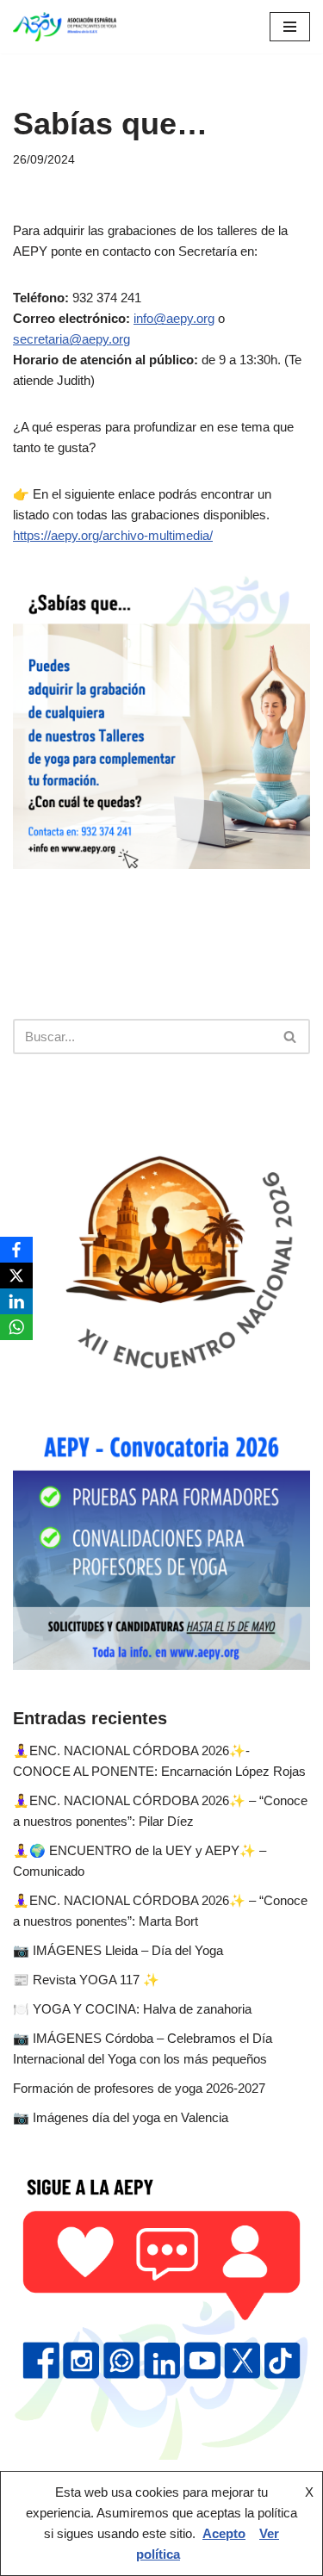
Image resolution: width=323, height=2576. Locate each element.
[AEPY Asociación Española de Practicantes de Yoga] (65, 27)
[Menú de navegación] (290, 27)
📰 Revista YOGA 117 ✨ (86, 1980)
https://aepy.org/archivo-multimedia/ (113, 535)
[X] (16, 1276)
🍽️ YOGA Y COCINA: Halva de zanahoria (132, 2009)
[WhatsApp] (16, 1327)
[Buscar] (291, 1037)
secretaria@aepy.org (71, 339)
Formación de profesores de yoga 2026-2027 (139, 2088)
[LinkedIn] (16, 1301)
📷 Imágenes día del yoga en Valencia (121, 2117)
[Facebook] (16, 1250)
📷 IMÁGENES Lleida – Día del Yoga (118, 1950)
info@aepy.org (174, 318)
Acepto (224, 2533)
